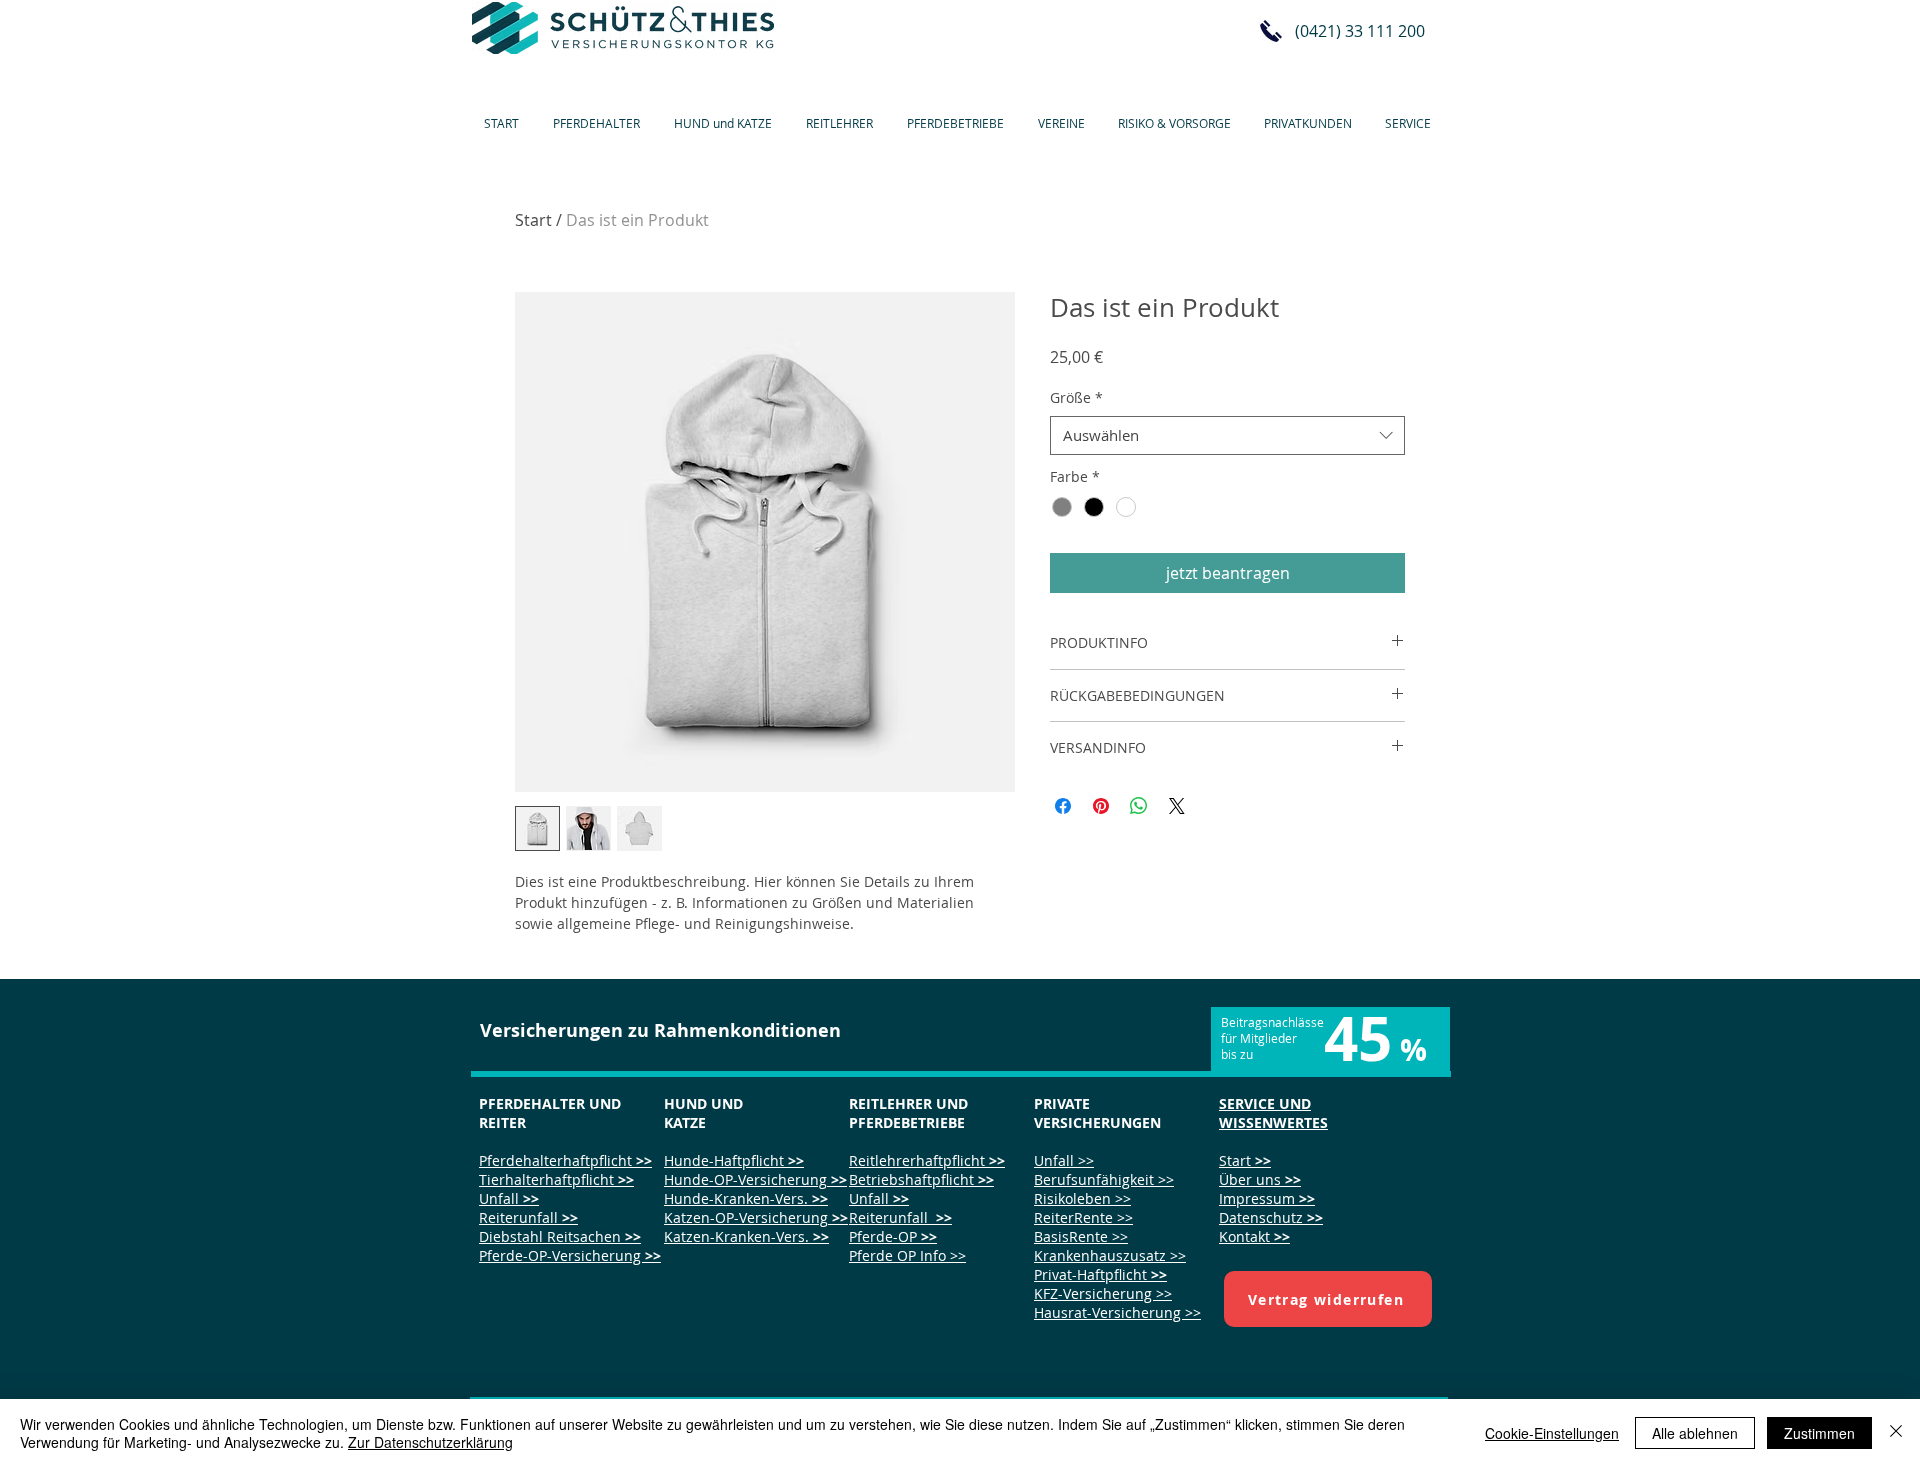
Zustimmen (1819, 1433)
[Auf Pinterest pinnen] (1101, 806)
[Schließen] (1896, 1433)
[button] (600, 114)
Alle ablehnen (1695, 1433)
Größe (1076, 397)
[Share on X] (1177, 806)
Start (533, 220)
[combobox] (1227, 435)
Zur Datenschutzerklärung (430, 1442)
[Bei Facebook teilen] (1063, 806)
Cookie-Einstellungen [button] (1552, 1433)
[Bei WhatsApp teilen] (1139, 806)
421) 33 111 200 (1367, 31)
